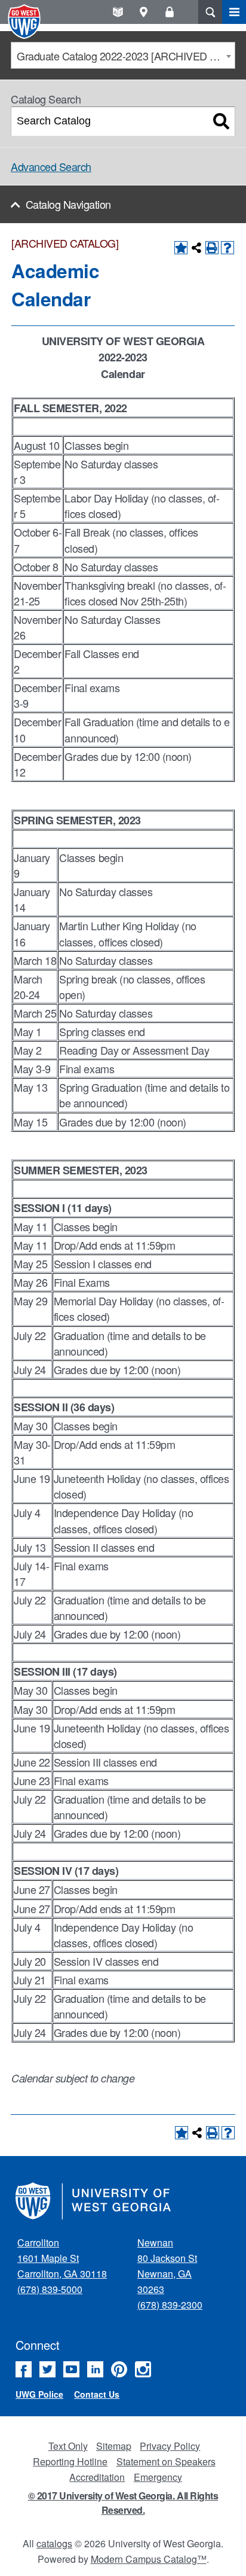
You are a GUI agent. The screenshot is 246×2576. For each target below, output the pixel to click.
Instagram (143, 2369)
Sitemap (114, 2446)
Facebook (24, 2369)
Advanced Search (51, 166)
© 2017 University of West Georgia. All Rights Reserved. (123, 2503)
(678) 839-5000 (50, 2289)
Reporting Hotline (70, 2461)
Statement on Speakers (166, 2461)
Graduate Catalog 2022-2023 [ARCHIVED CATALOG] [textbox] (126, 56)
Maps (144, 12)
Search (210, 12)
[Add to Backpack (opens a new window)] (181, 248)
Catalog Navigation (68, 204)
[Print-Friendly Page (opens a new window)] (212, 248)
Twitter (47, 2369)
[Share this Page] (196, 248)
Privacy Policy (170, 2446)
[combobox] (123, 55)
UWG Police (39, 2394)
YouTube (71, 2369)
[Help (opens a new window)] (227, 248)
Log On (169, 12)
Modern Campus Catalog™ (149, 2559)
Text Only (68, 2446)
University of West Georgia (26, 22)
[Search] (221, 121)
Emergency (158, 2477)
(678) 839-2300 (170, 2305)
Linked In (95, 2369)
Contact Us (97, 2394)
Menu (234, 12)
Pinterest (119, 2369)
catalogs (54, 2543)
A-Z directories (118, 12)
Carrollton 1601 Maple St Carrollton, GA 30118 (62, 2258)
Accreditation (97, 2477)
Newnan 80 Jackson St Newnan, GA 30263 (167, 2266)
